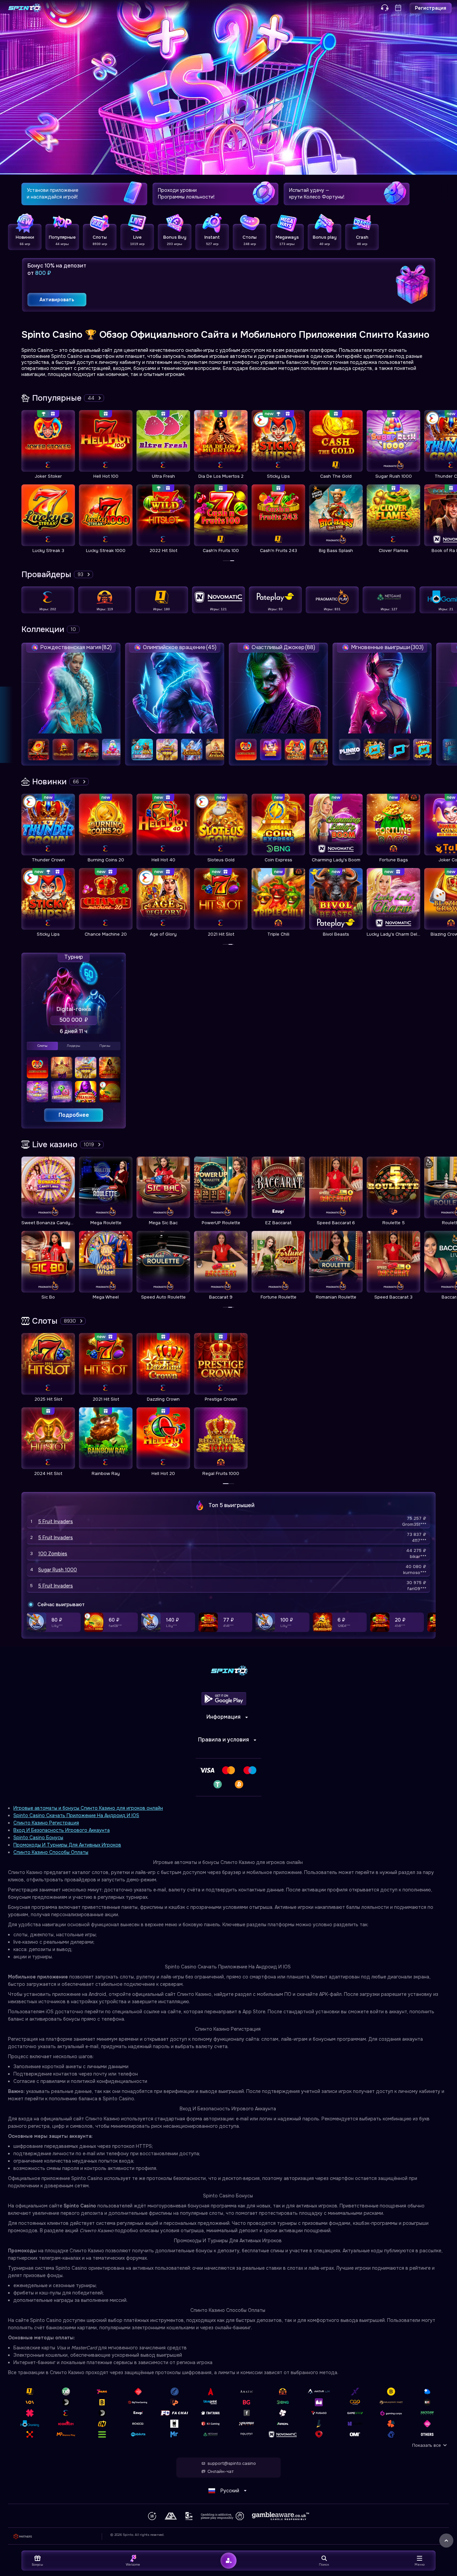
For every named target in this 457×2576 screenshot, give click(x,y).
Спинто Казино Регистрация (46, 1823)
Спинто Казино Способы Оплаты (51, 1852)
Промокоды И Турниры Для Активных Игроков (67, 1845)
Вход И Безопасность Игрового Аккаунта (62, 1830)
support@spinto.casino (232, 2464)
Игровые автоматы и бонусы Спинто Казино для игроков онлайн (88, 1808)
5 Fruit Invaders (56, 1521)
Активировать (57, 300)
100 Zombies (53, 1554)
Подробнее (74, 1115)
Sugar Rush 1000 (58, 1570)
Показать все (427, 2445)
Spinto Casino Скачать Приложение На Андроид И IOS (76, 1815)
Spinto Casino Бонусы (38, 1838)
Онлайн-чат (220, 2472)
